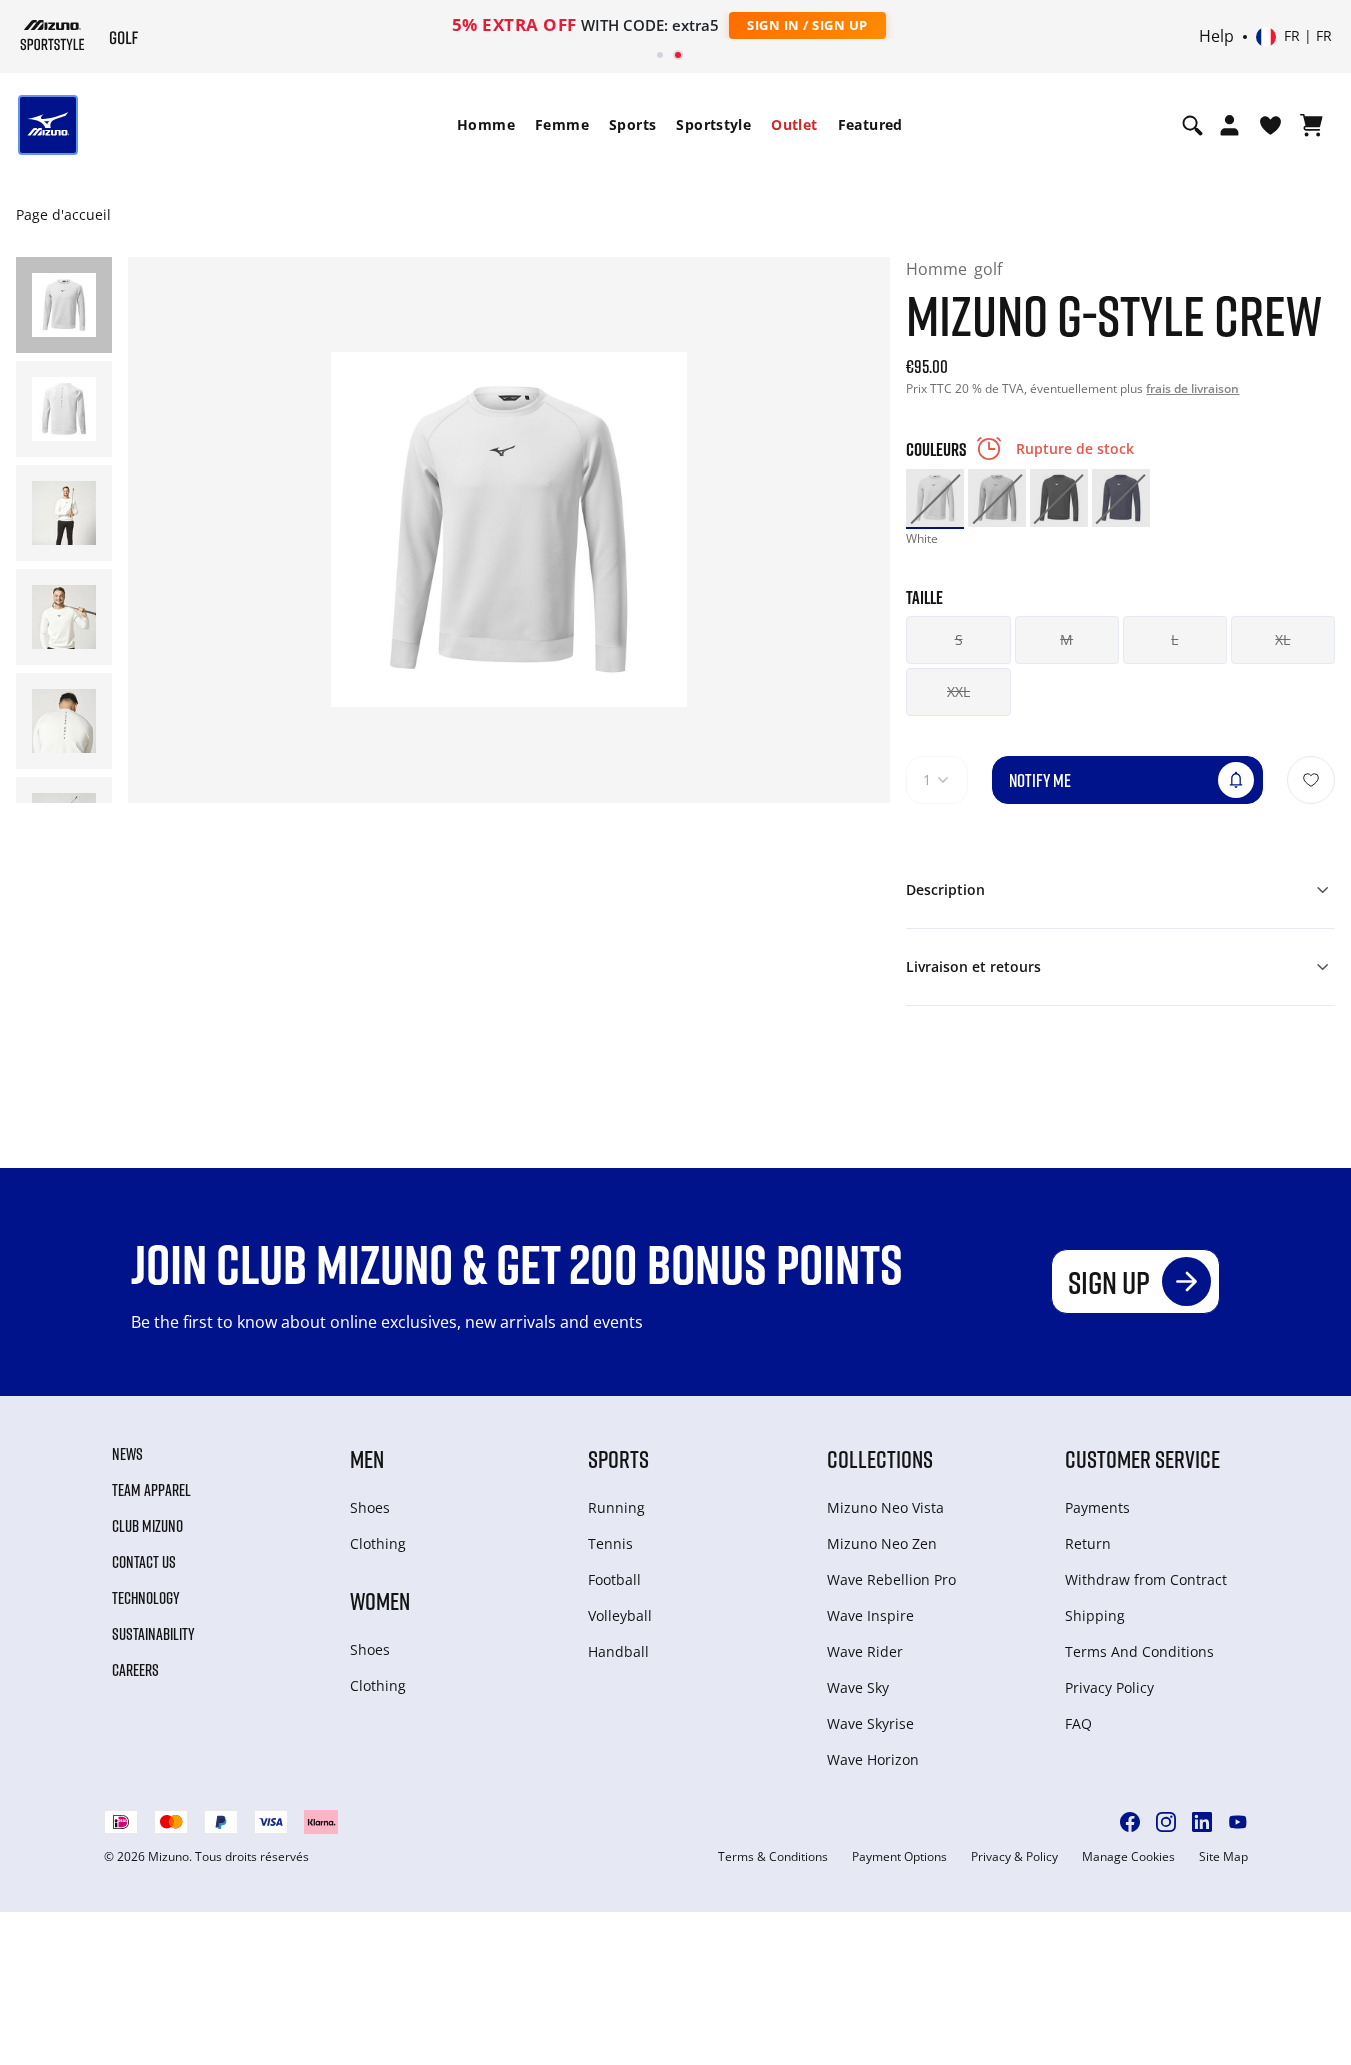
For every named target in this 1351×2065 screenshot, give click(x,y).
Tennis (610, 1543)
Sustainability (153, 1634)
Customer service (1142, 1458)
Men (367, 1458)
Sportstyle (713, 124)
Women (380, 1600)
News (127, 1454)
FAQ (1078, 1723)
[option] (935, 498)
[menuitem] (486, 125)
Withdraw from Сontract (1146, 1579)
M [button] (1066, 639)
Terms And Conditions (1139, 1651)
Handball (618, 1651)
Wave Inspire (870, 1615)
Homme (486, 124)
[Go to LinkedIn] (1202, 1822)
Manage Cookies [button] (1128, 1857)
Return (1088, 1543)
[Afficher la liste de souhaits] (1270, 125)
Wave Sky (858, 1687)
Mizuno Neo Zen (882, 1543)
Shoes (370, 1507)
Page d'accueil (63, 214)
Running (616, 1507)
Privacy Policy (1109, 1687)
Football (614, 1579)
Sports (632, 124)
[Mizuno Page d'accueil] (52, 35)
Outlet (794, 124)
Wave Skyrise (870, 1723)
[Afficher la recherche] (1192, 125)
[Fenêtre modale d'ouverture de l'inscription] (1229, 125)
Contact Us (144, 1562)
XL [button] (1282, 639)
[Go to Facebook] (1130, 1822)
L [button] (1174, 639)
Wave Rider (865, 1651)
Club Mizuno (147, 1526)
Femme (562, 124)
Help (1216, 37)
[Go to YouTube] (1238, 1822)
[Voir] (1311, 125)
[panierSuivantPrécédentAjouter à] (1311, 780)
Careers (135, 1670)
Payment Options (899, 1857)
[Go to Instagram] (1166, 1822)
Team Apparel (151, 1490)
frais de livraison (1192, 388)
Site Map (1223, 1857)
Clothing (378, 1543)
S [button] (959, 639)
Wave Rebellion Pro (891, 1579)
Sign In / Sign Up (807, 25)
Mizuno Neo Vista (885, 1507)
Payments (1097, 1507)
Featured (870, 124)
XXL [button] (958, 691)
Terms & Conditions (773, 1857)
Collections (880, 1458)
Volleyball (620, 1615)
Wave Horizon (873, 1759)
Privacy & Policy (1014, 1857)
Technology (146, 1598)
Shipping (1095, 1615)
